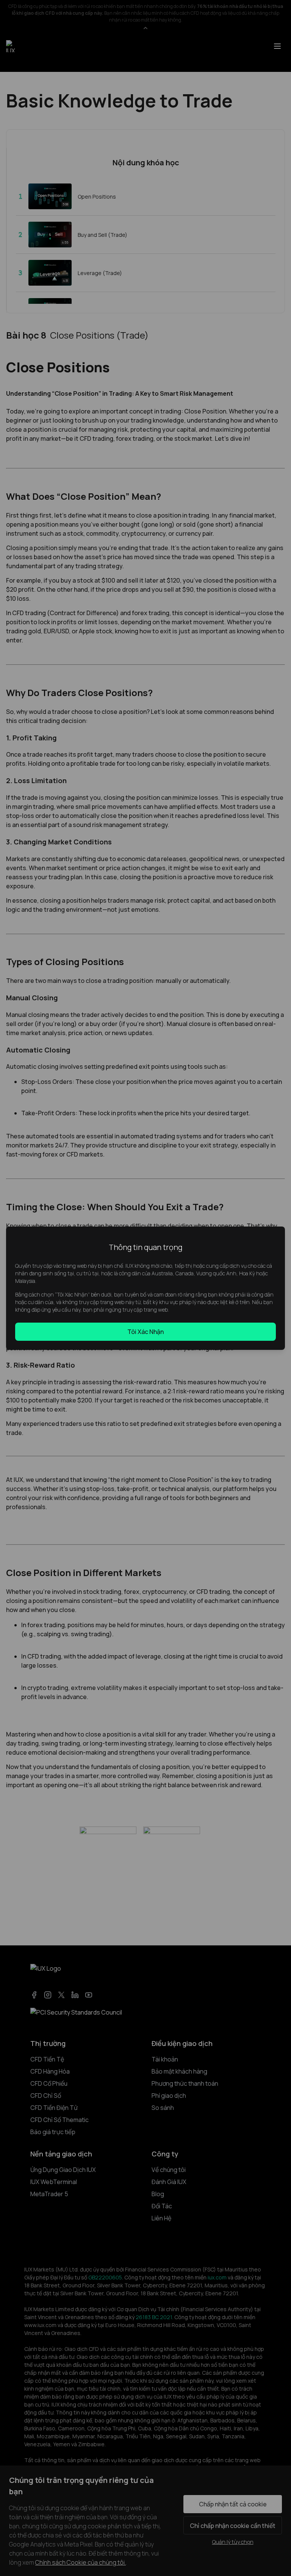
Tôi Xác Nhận (145, 1332)
